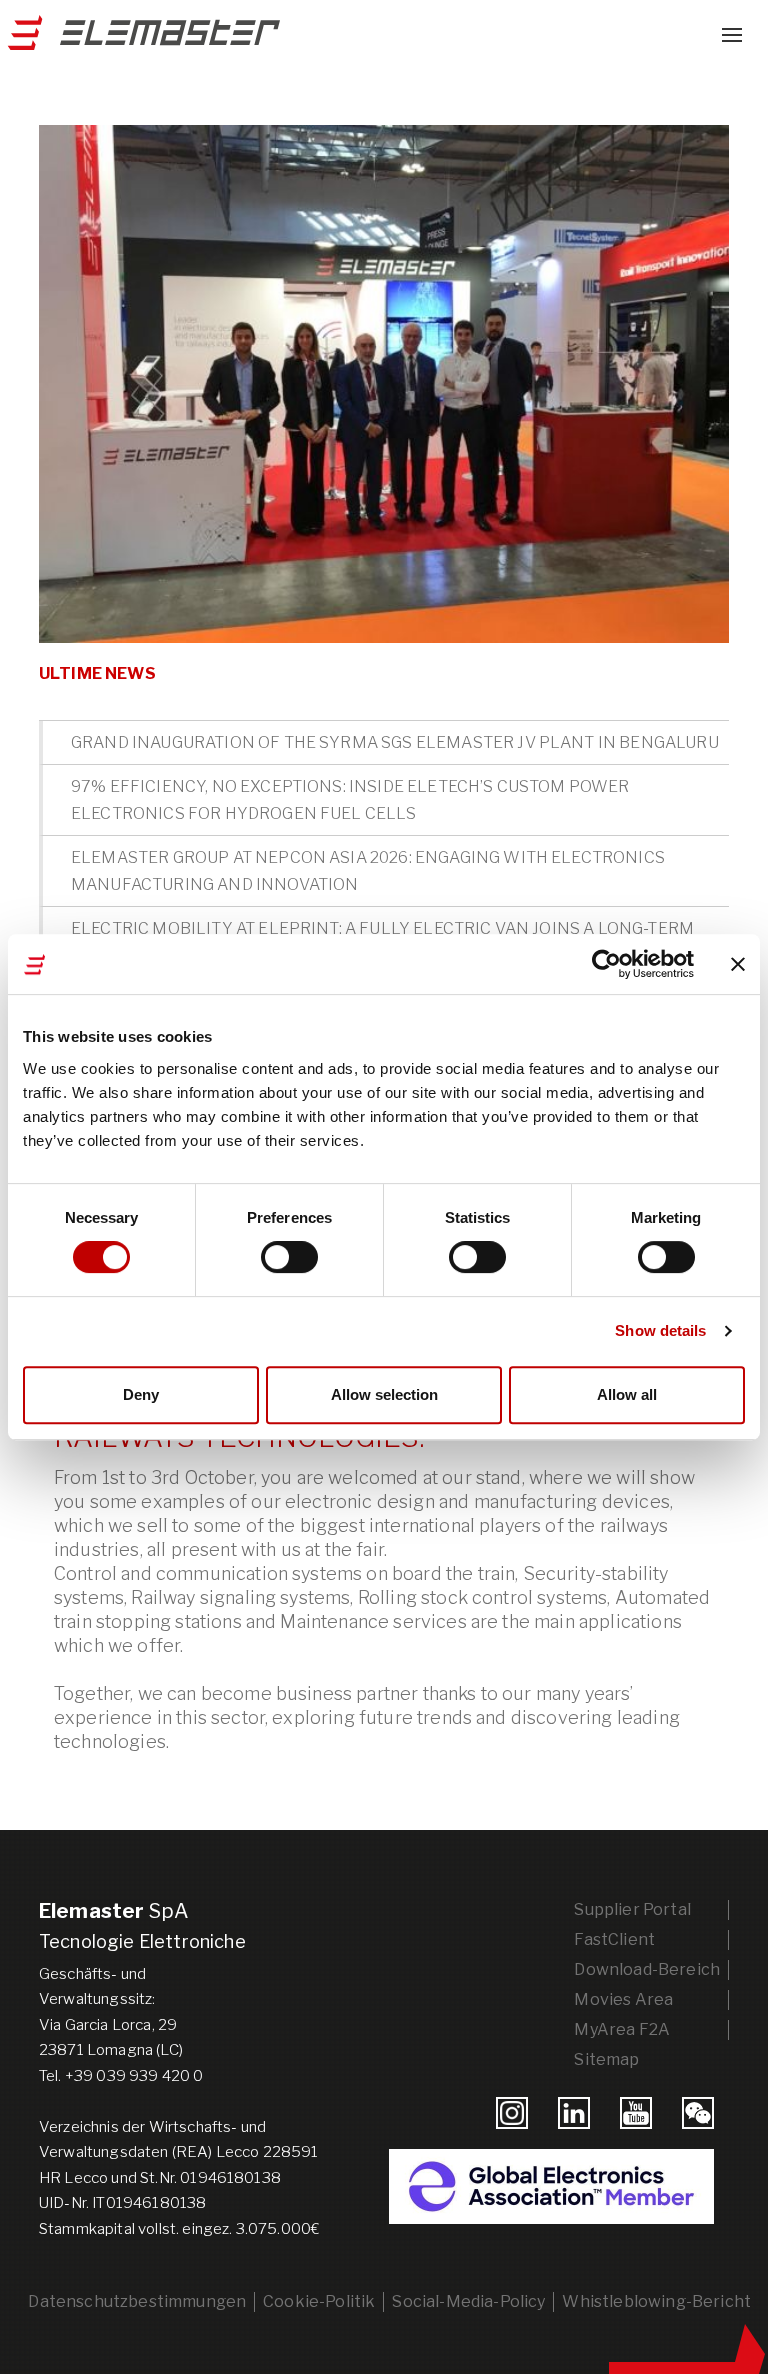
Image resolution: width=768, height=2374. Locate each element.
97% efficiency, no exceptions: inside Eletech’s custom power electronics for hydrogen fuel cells (350, 800)
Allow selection (384, 1394)
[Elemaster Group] (140, 40)
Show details (660, 1330)
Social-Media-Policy (468, 2301)
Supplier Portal (632, 1909)
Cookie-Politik (319, 2301)
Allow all (627, 1394)
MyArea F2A (622, 2029)
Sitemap (606, 2059)
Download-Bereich (647, 1969)
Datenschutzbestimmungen (137, 2301)
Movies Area (623, 1999)
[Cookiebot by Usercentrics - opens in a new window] (606, 964)
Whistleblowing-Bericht (656, 2301)
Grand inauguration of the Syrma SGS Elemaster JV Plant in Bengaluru (395, 742)
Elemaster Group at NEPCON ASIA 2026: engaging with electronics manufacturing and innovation (368, 871)
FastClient (614, 1939)
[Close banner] (738, 964)
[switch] (289, 1257)
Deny (141, 1394)
